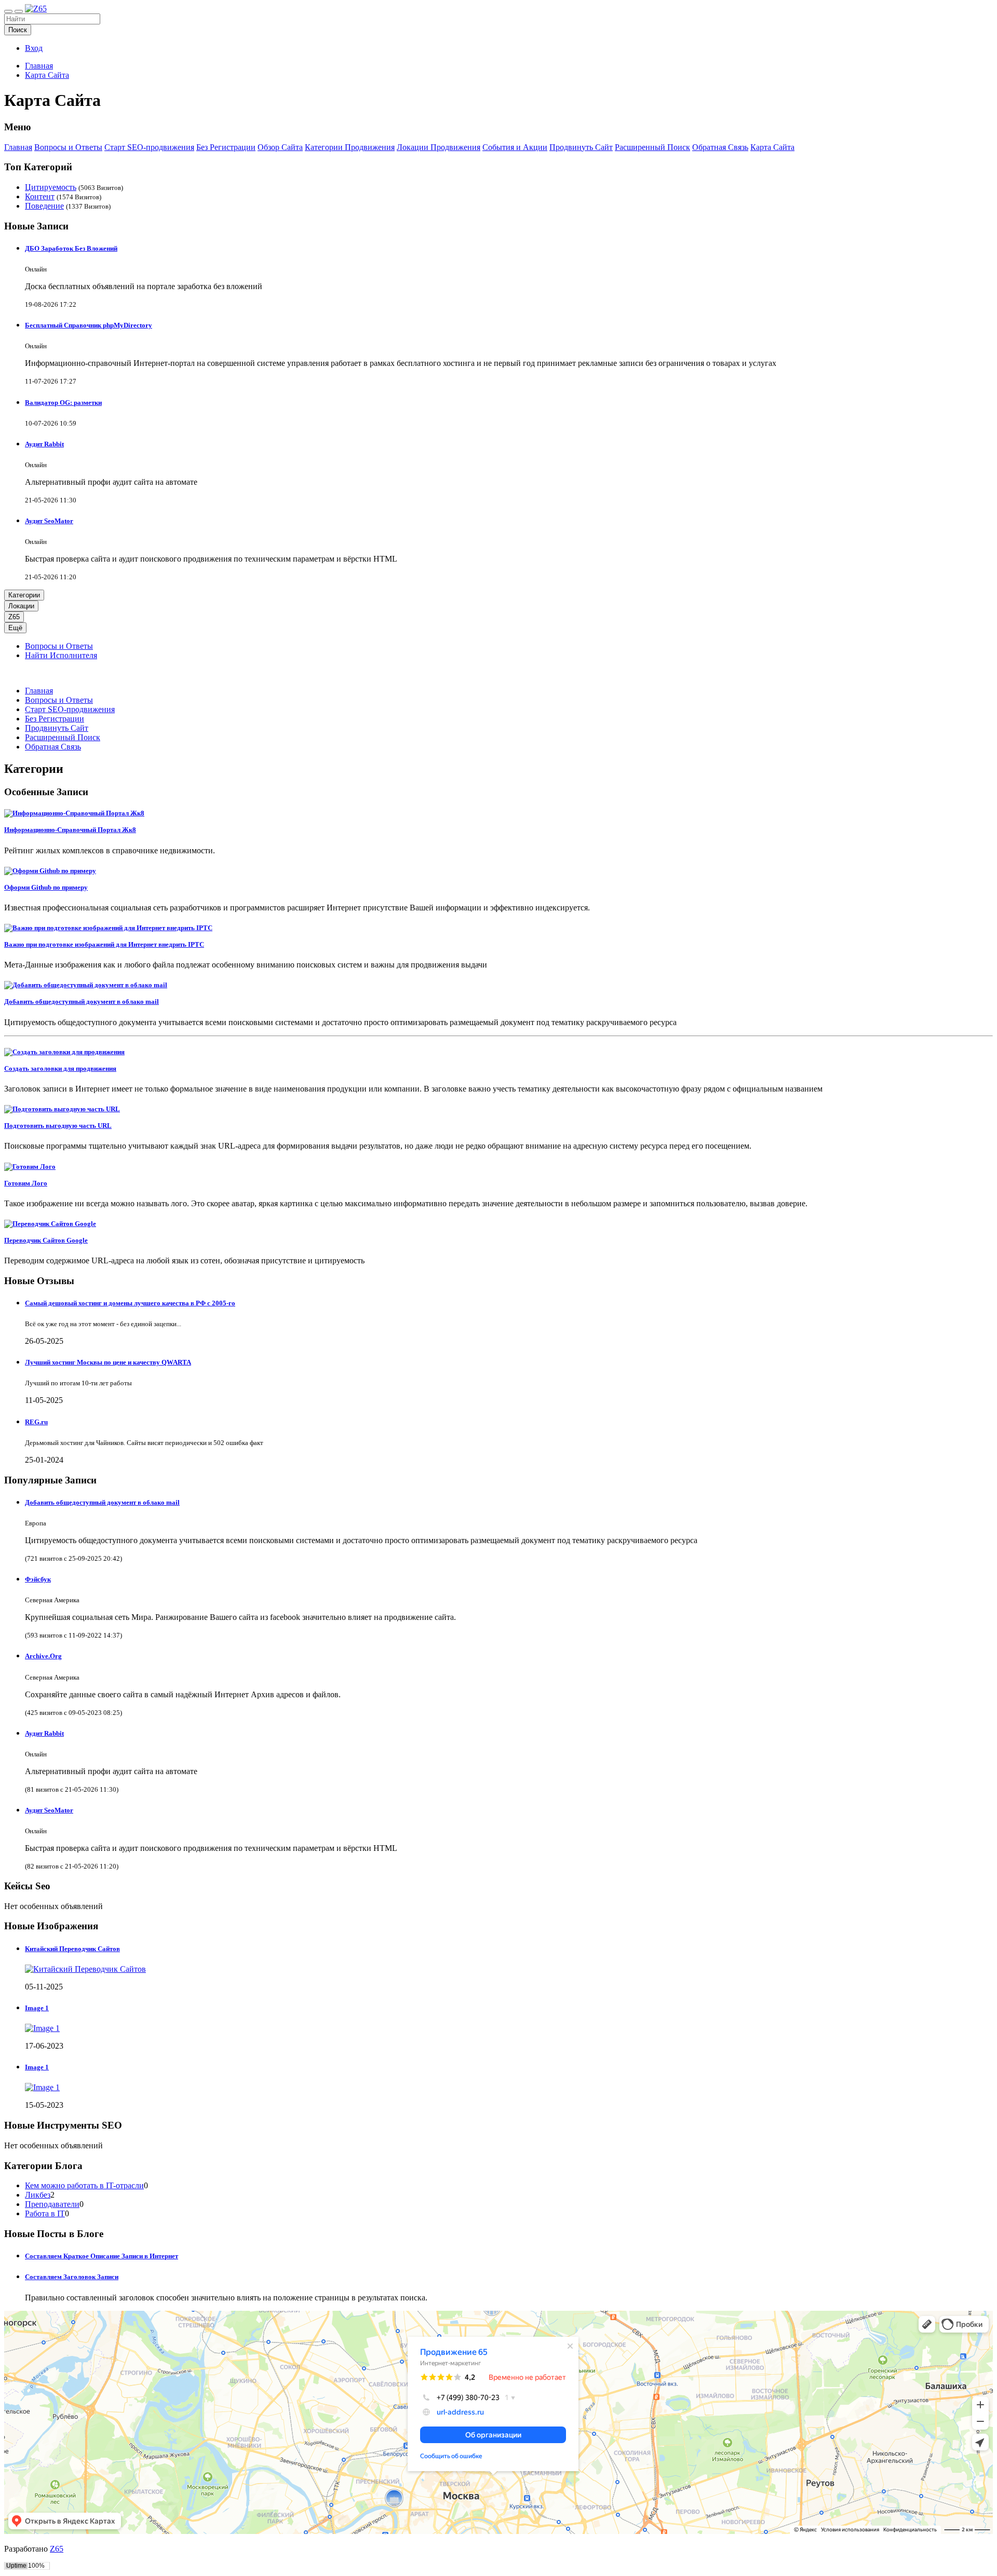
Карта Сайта (47, 75)
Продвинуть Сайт (581, 147)
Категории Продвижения (350, 147)
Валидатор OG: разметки (63, 403)
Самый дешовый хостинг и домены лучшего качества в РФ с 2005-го (130, 1303)
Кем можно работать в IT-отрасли (84, 2185)
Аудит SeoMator (49, 521)
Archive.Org (43, 1656)
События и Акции (515, 147)
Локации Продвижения (439, 147)
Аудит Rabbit (44, 444)
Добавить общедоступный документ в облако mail (102, 1502)
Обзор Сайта (280, 147)
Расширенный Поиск (652, 147)
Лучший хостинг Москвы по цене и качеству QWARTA (108, 1362)
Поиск (18, 30)
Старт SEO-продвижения (149, 147)
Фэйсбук (38, 1579)
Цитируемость (51, 187)
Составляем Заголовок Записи (72, 2277)
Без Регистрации (226, 147)
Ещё (15, 628)
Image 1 (37, 2008)
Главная (39, 66)
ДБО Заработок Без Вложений (71, 248)
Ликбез (38, 2195)
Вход (34, 48)
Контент (40, 196)
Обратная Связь (720, 147)
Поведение (44, 206)
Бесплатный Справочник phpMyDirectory (89, 325)
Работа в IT (45, 2213)
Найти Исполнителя (61, 655)
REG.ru (36, 1422)
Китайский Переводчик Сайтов (72, 1949)
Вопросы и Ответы (68, 147)
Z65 (14, 617)
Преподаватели (52, 2204)
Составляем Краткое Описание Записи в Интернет (102, 2256)
